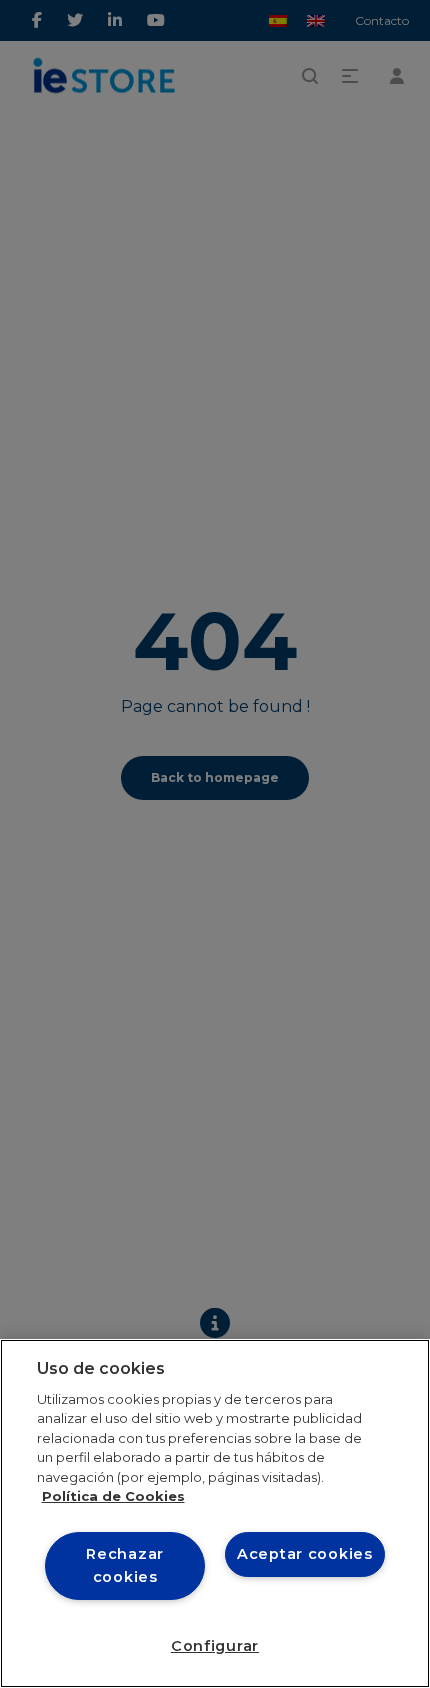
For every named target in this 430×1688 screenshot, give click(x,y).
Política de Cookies (113, 1496)
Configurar (215, 1646)
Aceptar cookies (305, 1554)
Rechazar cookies (125, 1565)
